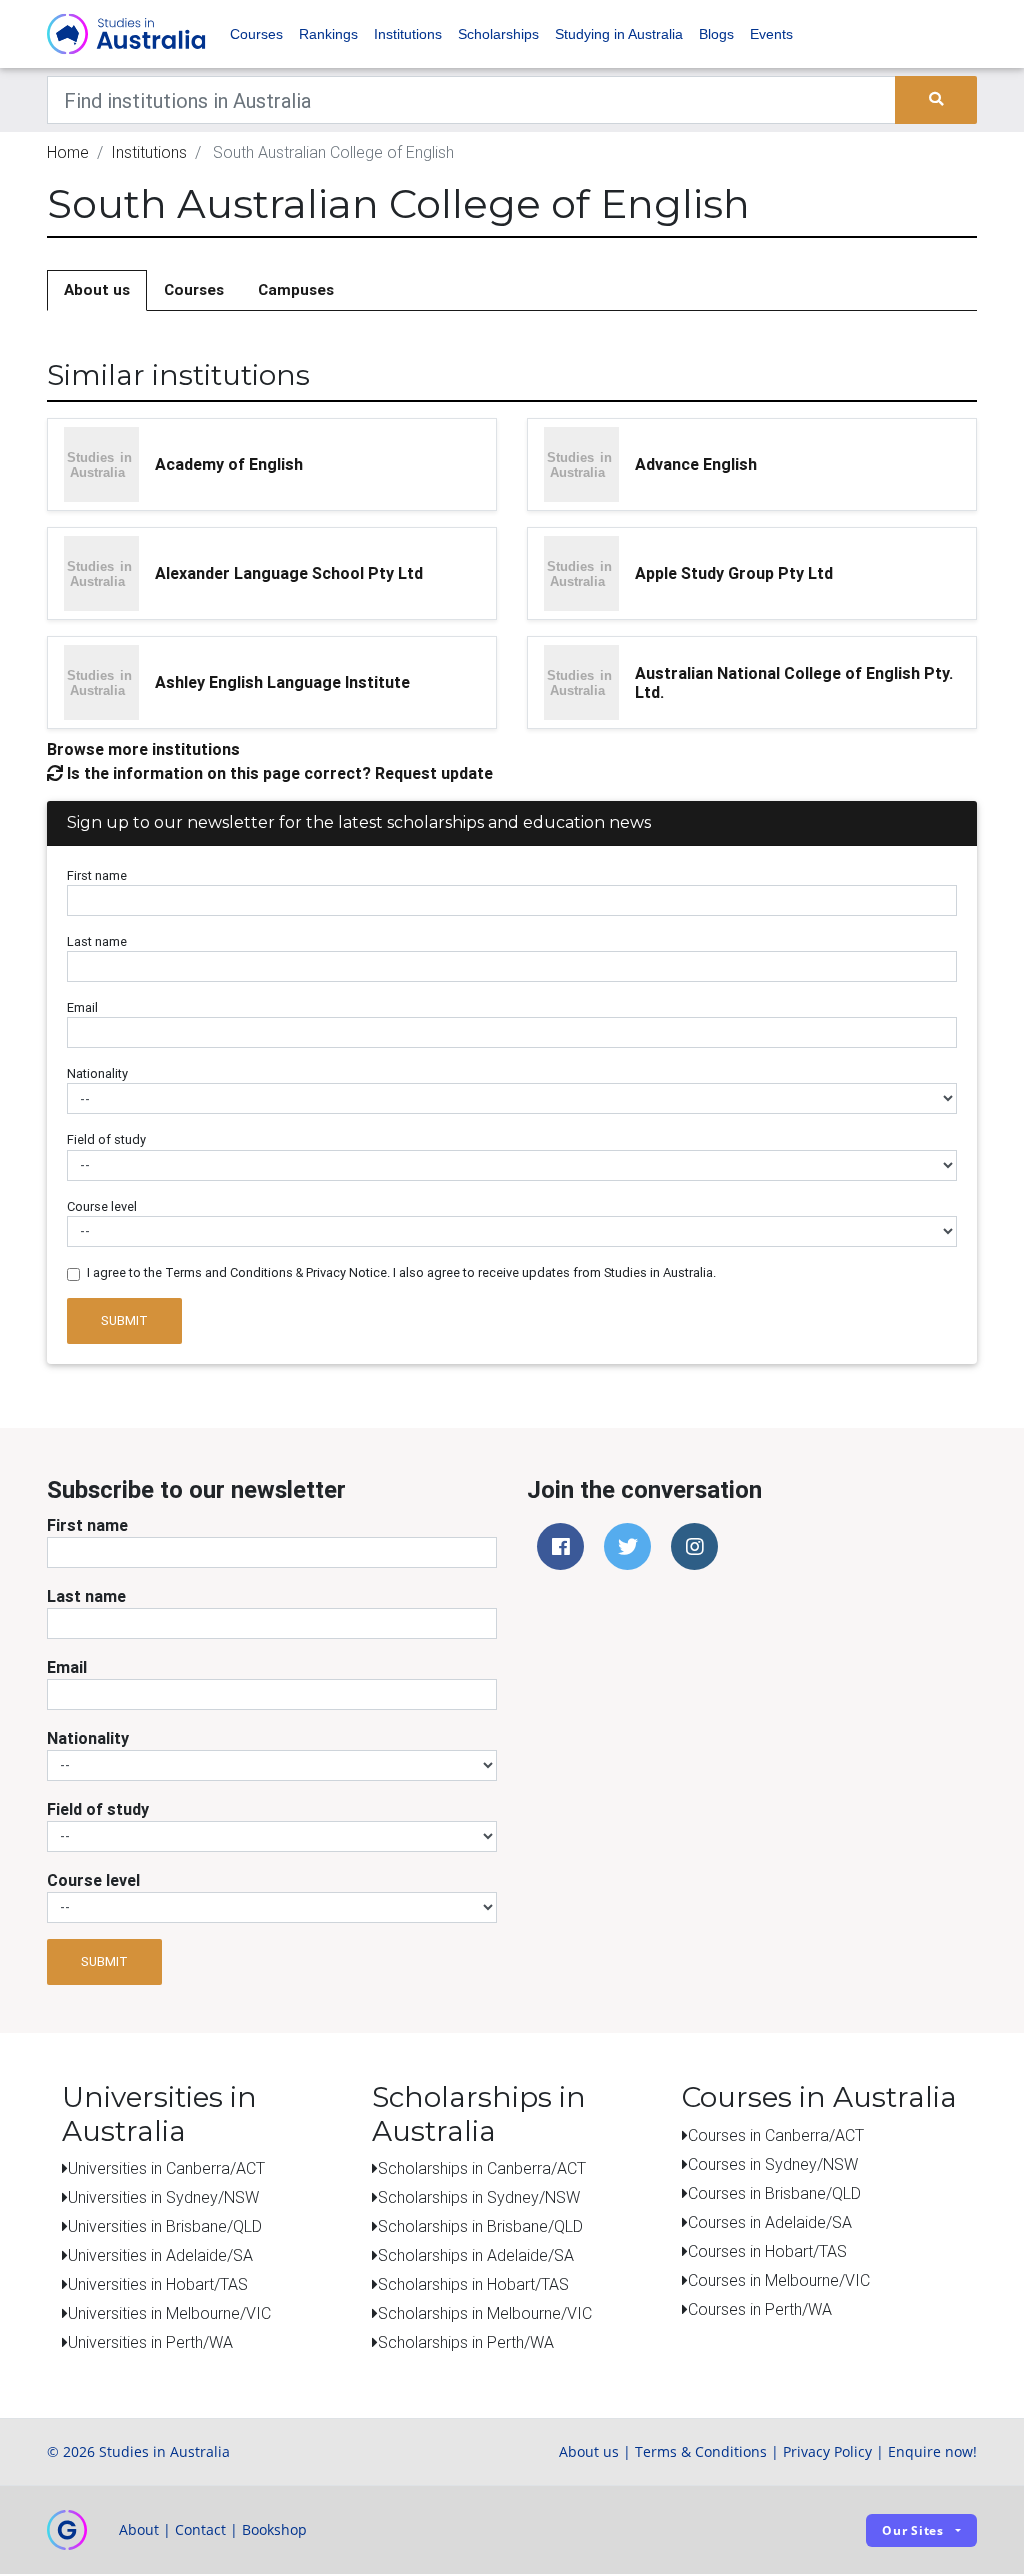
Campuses (296, 289)
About (139, 2529)
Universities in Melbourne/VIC (169, 2313)
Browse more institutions (143, 749)
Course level (102, 1206)
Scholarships (498, 34)
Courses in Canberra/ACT (776, 2135)
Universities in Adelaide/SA (160, 2255)
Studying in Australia (619, 34)
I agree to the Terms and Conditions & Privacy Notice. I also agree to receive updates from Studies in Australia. (401, 1272)
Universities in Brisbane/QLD (165, 2226)
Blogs (716, 34)
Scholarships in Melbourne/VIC (485, 2313)
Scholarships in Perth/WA (466, 2342)
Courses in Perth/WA (760, 2309)
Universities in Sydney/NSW (163, 2197)
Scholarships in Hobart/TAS (473, 2284)
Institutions (408, 34)
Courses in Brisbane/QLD (774, 2193)
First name (97, 875)
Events (771, 34)
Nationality (97, 1073)
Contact (200, 2529)
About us (97, 289)
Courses (256, 34)
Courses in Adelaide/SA (770, 2222)
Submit (124, 1320)
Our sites (913, 2530)
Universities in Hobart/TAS (158, 2284)
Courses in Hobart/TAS (767, 2251)
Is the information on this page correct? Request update (278, 773)
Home (68, 152)
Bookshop (274, 2529)
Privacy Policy (827, 2451)
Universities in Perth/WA (150, 2342)
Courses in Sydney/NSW (773, 2164)
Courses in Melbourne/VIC (779, 2280)
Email (82, 1007)
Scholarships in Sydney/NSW (479, 2197)
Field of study (106, 1139)
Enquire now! (932, 2451)
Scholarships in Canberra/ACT (482, 2168)
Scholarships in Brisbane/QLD (480, 2226)
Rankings (328, 34)
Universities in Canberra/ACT (166, 2168)
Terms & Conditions (701, 2451)
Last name (97, 941)
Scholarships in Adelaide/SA (476, 2255)
